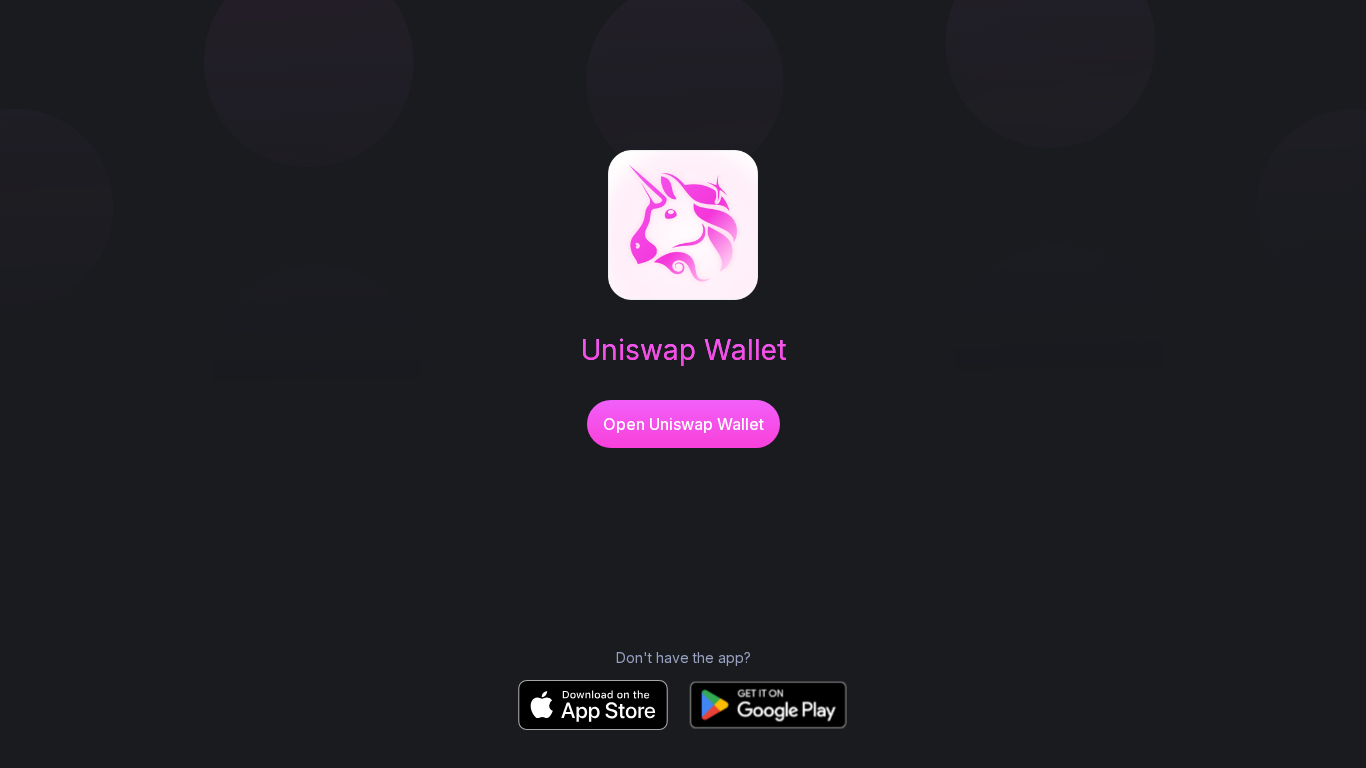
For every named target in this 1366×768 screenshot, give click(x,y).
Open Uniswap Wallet (683, 424)
